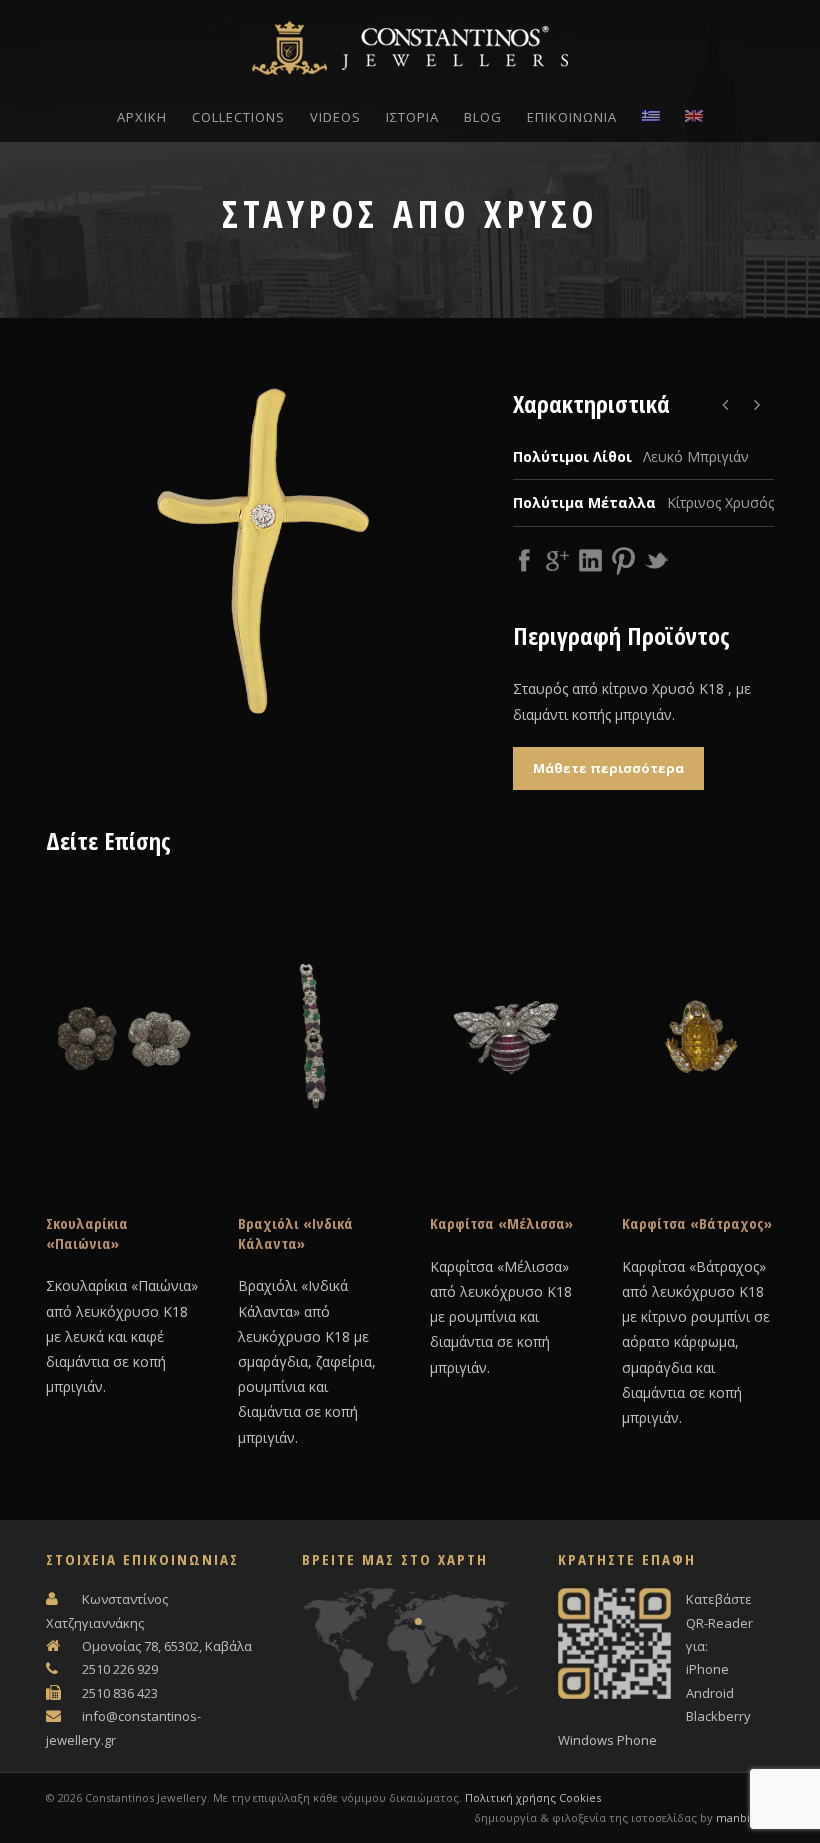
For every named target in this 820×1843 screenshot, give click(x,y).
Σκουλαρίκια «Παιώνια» (87, 1233)
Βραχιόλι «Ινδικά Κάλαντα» (295, 1233)
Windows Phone (607, 1740)
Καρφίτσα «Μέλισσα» (501, 1223)
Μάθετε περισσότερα (608, 768)
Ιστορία (412, 117)
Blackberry (718, 1716)
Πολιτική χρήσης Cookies (533, 1797)
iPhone (707, 1669)
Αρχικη (142, 117)
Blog (483, 117)
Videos (335, 117)
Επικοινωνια (572, 117)
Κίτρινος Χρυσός (720, 502)
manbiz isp (745, 1817)
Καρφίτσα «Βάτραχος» (697, 1223)
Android (710, 1693)
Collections (238, 117)
